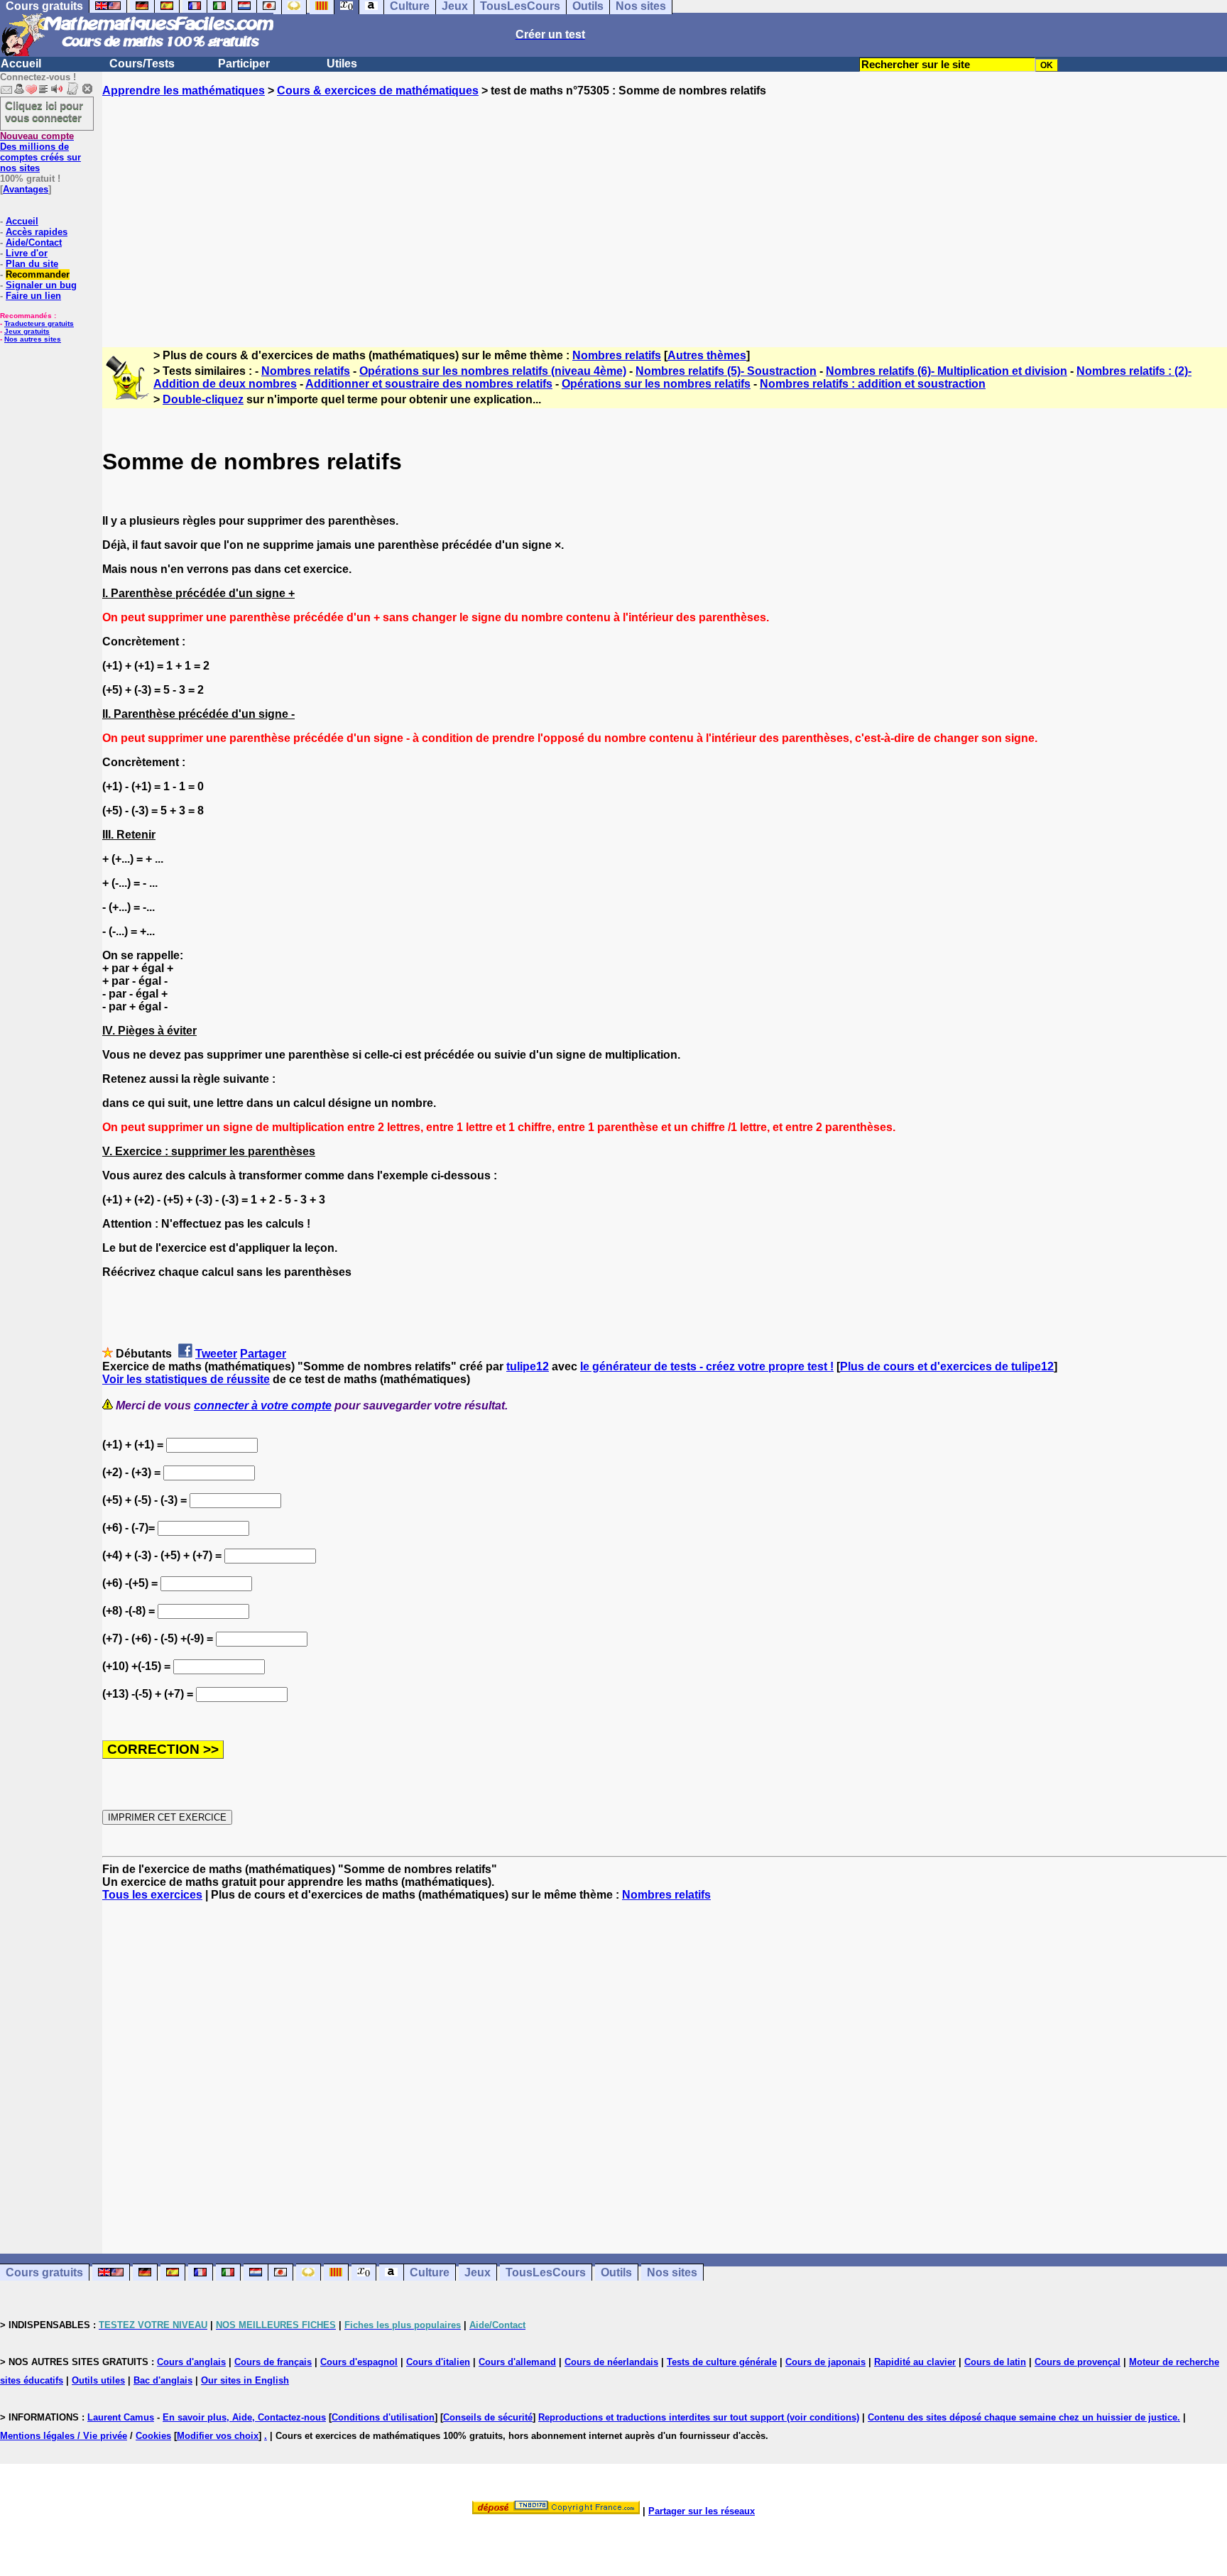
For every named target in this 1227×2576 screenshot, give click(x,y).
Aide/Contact (34, 242)
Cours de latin (995, 2362)
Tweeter (216, 1354)
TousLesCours (546, 2272)
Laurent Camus (121, 2417)
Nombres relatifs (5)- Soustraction (726, 371)
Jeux (478, 2272)
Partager (263, 1354)
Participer (244, 64)
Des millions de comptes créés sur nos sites (40, 152)
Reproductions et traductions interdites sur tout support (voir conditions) (699, 2417)
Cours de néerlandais (611, 2362)
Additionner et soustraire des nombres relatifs (429, 384)
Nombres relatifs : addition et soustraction (873, 384)
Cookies (153, 2436)
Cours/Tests (142, 64)
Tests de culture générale (722, 2362)
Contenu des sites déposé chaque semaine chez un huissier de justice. (1024, 2417)
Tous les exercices (152, 1895)
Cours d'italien (438, 2362)
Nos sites (672, 2272)
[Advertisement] (665, 209)
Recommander (38, 274)
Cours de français (273, 2362)
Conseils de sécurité (488, 2417)
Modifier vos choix (218, 2436)
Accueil (21, 64)
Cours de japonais (825, 2362)
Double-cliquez (203, 399)
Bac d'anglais (163, 2380)
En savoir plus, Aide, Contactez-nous (244, 2417)
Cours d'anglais (191, 2362)
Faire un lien (33, 296)
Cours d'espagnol (359, 2362)
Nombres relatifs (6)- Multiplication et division (947, 371)
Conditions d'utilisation (383, 2417)
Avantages (26, 189)
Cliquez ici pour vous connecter (44, 111)
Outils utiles (98, 2380)
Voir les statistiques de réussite (186, 1379)
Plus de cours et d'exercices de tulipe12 (947, 1366)
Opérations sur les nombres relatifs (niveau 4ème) (493, 371)
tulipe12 (528, 1366)
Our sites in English (245, 2380)
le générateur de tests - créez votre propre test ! (707, 1366)
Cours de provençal (1078, 2362)
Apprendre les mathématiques (184, 91)
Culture (430, 2272)
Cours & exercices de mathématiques (378, 91)
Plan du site (32, 264)
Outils (616, 2272)
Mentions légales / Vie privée (64, 2436)
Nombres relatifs (617, 355)
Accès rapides (37, 232)
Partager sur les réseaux (702, 2511)
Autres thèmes (707, 355)
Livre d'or (27, 253)
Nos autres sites (33, 339)
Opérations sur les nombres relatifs (656, 384)
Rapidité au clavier (915, 2362)
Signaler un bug (41, 285)
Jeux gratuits (27, 331)
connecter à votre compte (263, 1406)
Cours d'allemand (517, 2362)
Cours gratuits (44, 2272)
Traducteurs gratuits (39, 323)
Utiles (342, 64)
